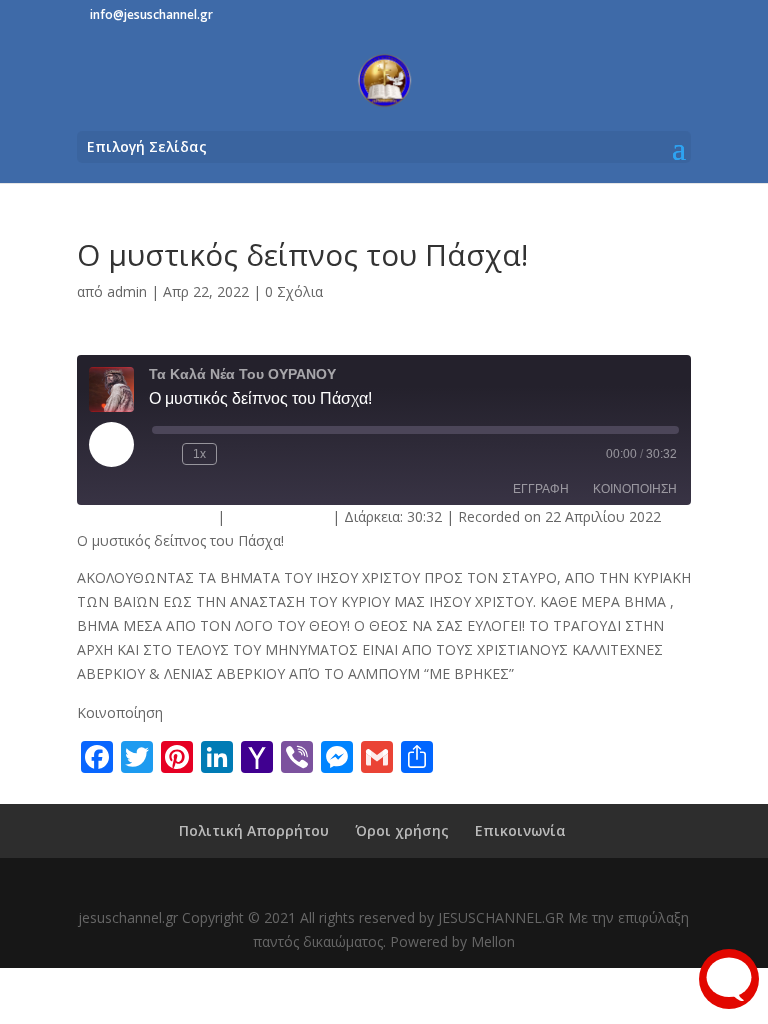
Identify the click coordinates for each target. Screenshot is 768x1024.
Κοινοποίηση (635, 489)
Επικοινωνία (520, 830)
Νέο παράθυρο (278, 516)
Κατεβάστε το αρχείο (145, 516)
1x (199, 454)
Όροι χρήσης (402, 830)
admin (127, 291)
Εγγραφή (541, 489)
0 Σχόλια (294, 291)
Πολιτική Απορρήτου (254, 830)
